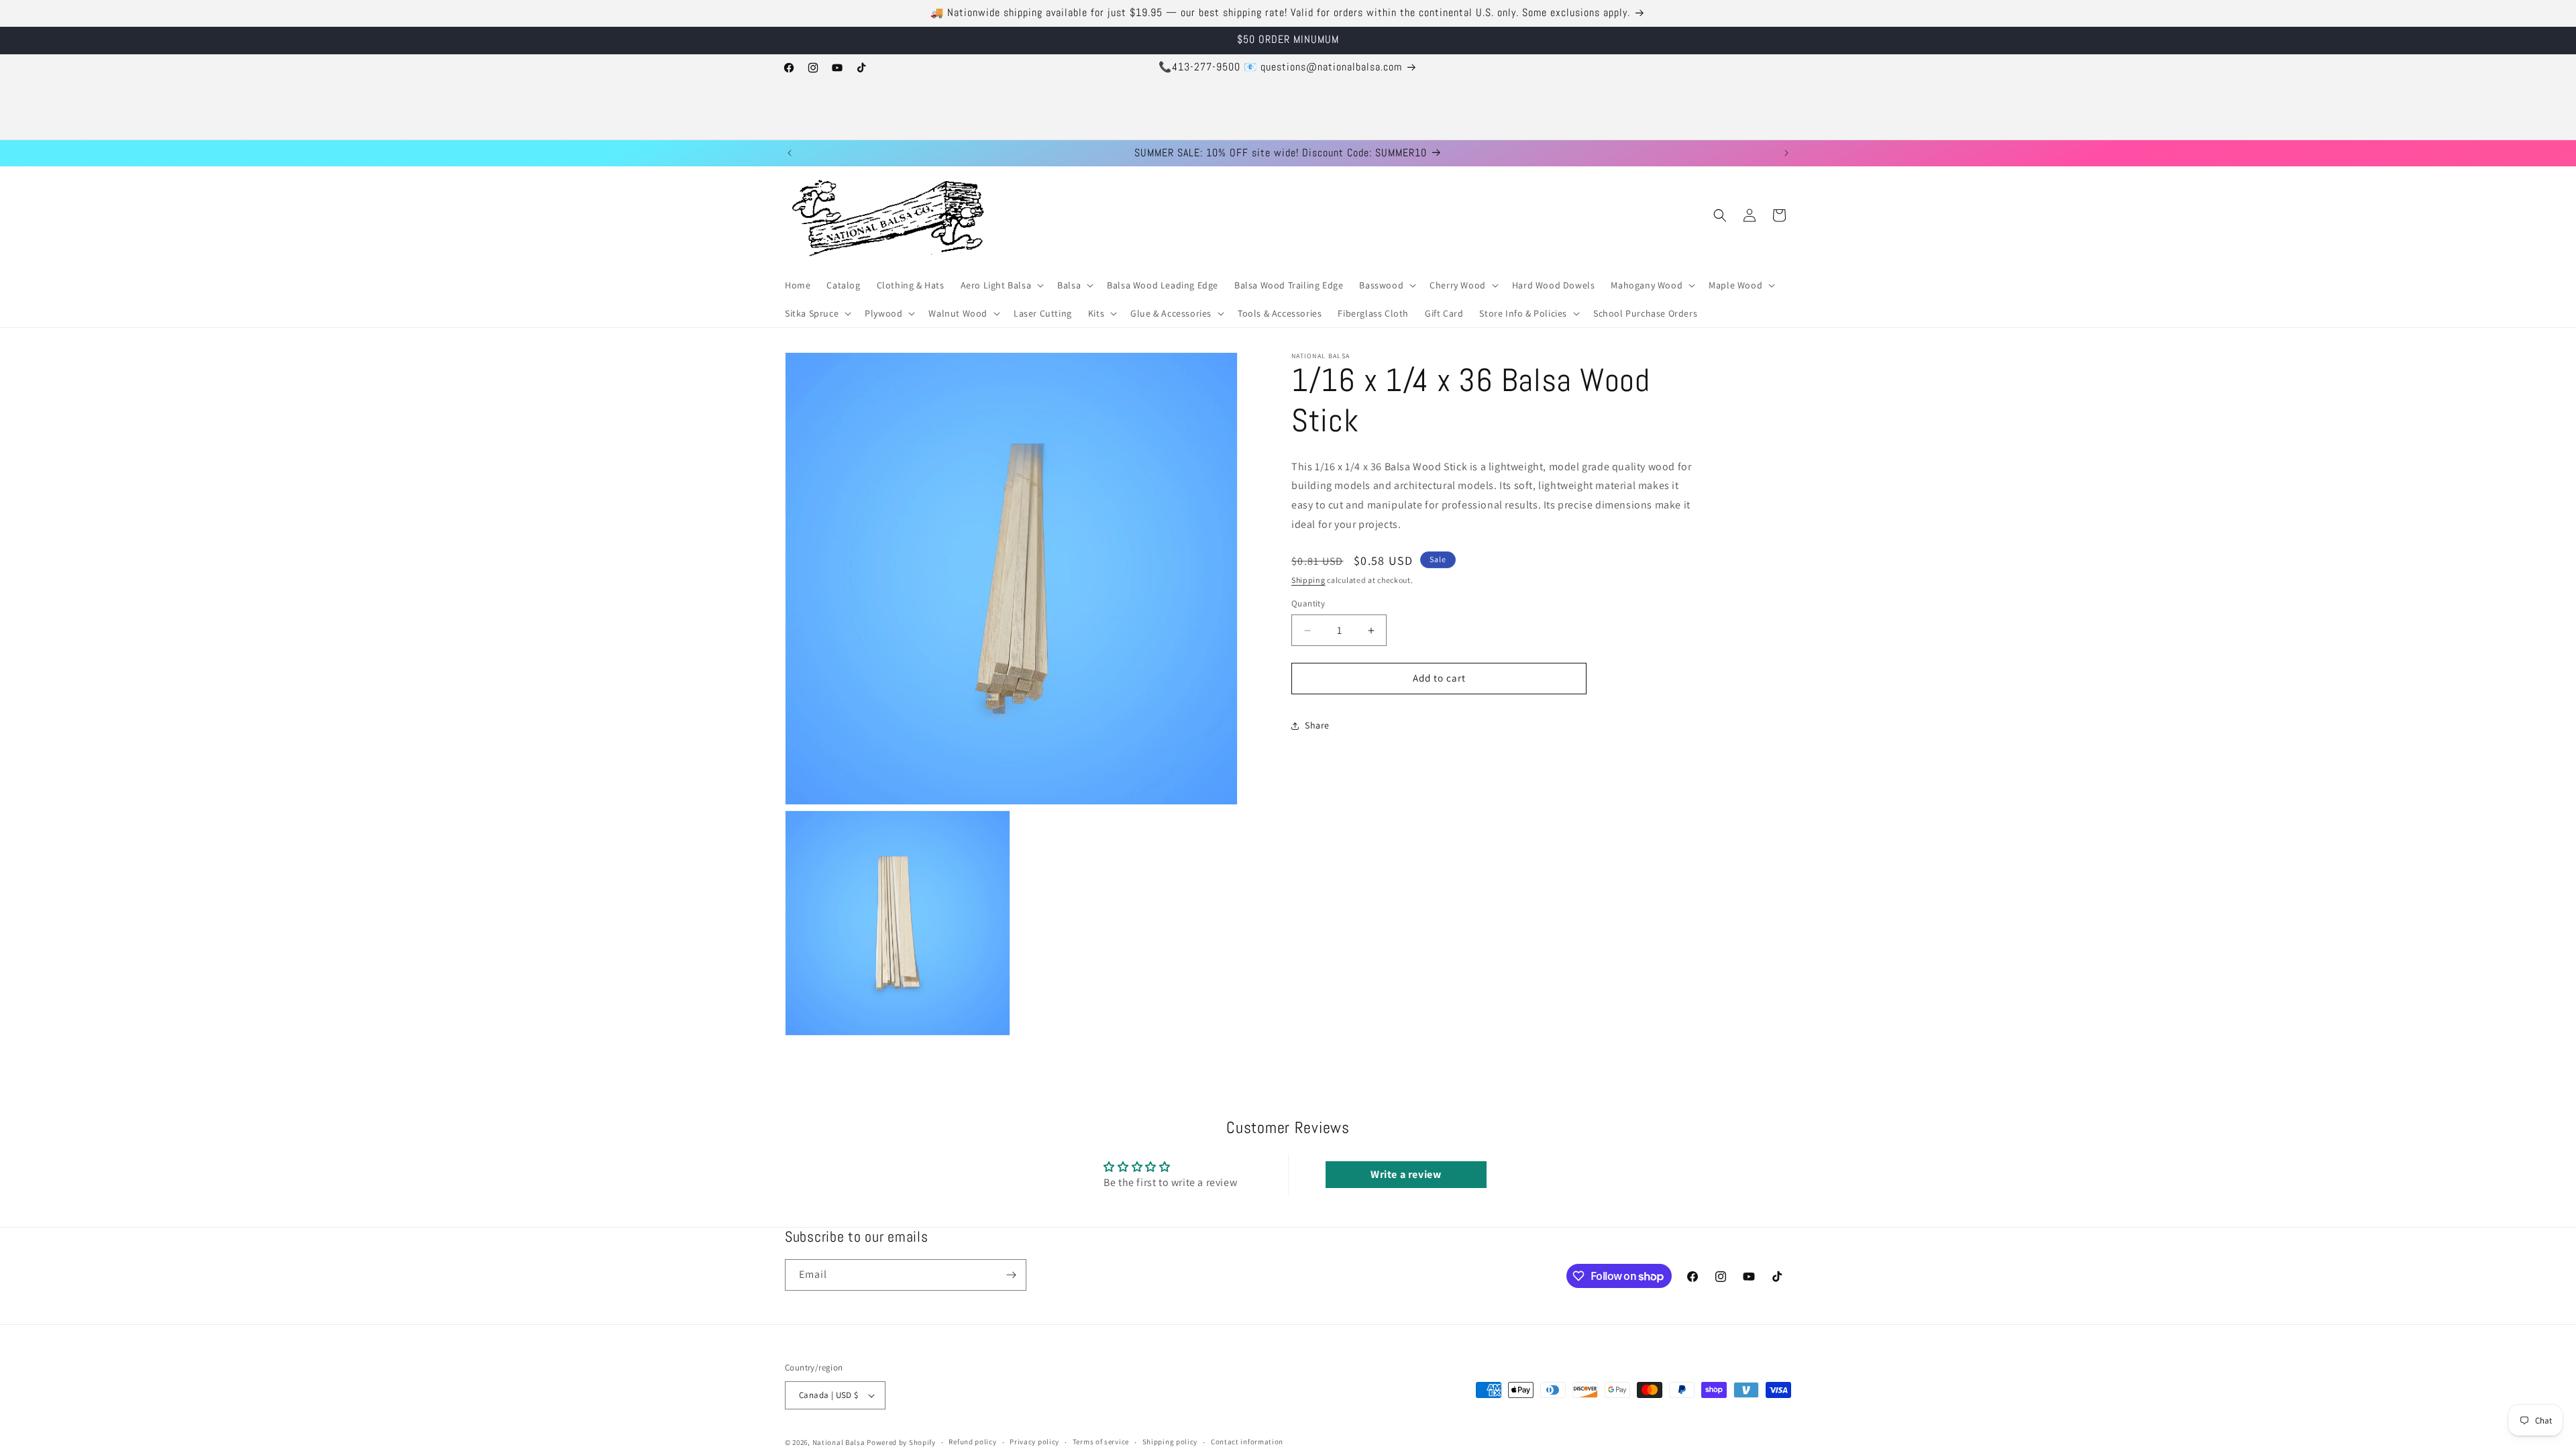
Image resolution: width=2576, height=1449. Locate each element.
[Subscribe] (1011, 1275)
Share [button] (1317, 726)
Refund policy (972, 1442)
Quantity (1308, 604)
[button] (1001, 285)
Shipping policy (1170, 1442)
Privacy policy (1034, 1442)
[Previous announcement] (790, 153)
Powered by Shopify (901, 1442)
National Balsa (839, 1442)
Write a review (1406, 1174)
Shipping (1308, 580)
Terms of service (1101, 1442)
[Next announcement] (1786, 153)
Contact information (1247, 1442)
